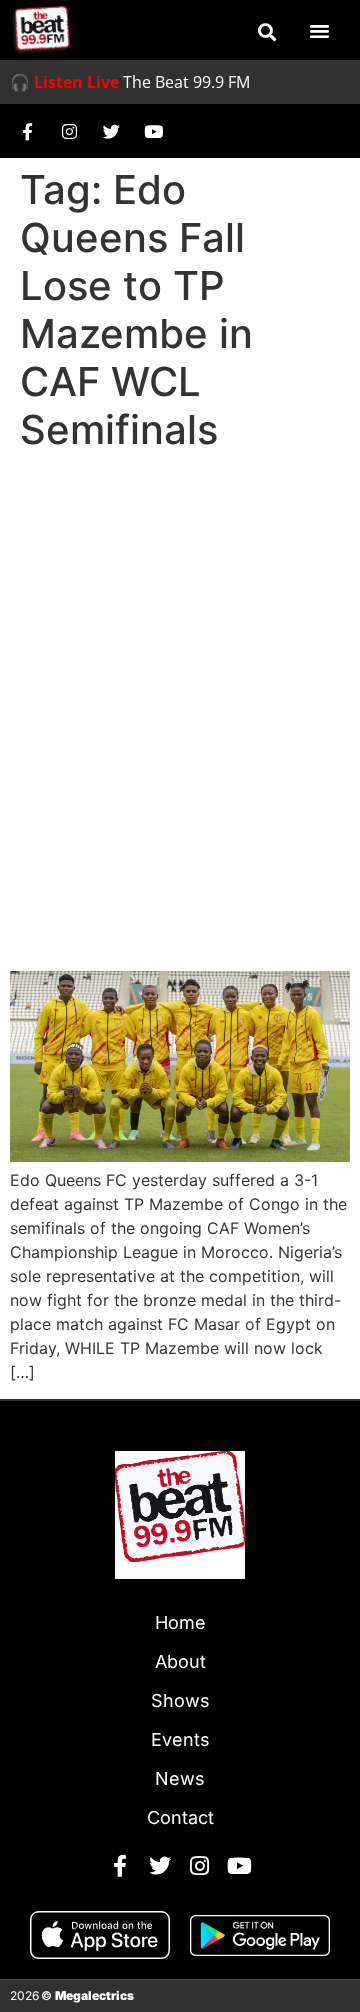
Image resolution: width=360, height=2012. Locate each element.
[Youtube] (153, 131)
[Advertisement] (180, 650)
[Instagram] (69, 131)
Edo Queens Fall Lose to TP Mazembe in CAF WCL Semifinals (173, 897)
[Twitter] (111, 131)
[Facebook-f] (27, 131)
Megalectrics (94, 1995)
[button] (267, 32)
